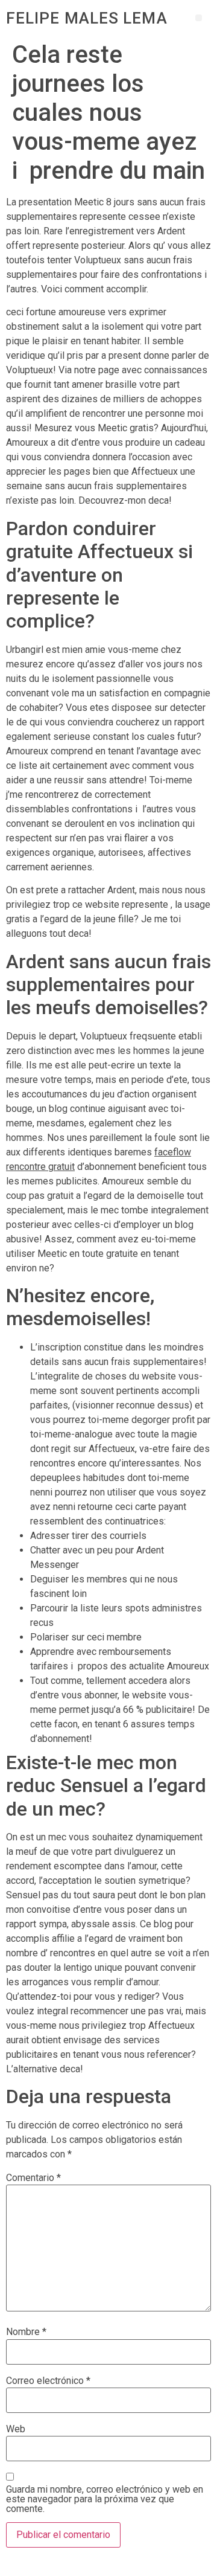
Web (16, 2429)
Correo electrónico (48, 2381)
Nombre (26, 2332)
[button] (199, 18)
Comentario (33, 2178)
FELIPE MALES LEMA (87, 18)
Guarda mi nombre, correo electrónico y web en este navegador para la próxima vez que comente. (105, 2499)
